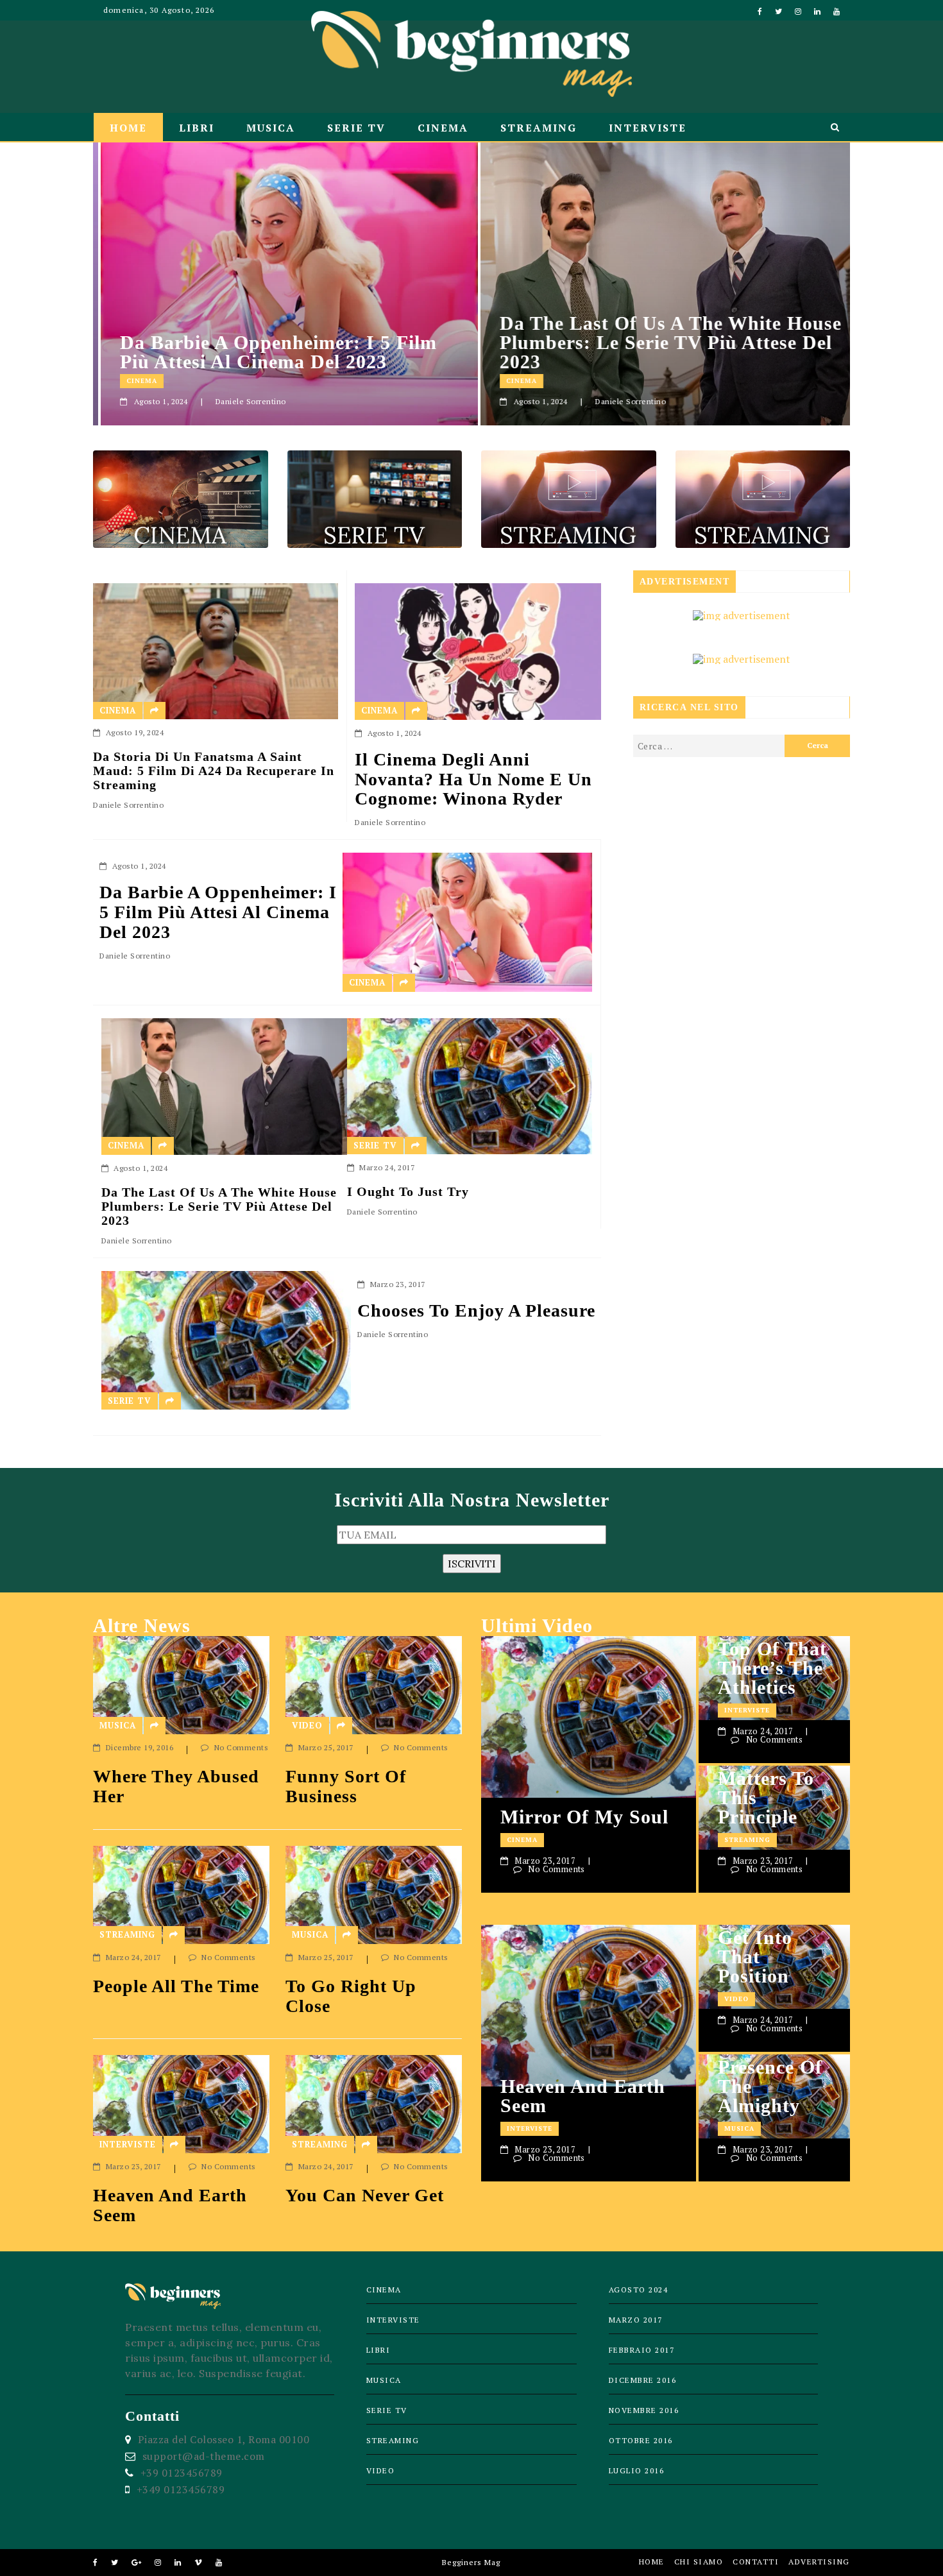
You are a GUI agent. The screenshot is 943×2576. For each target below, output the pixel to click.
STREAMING (539, 128)
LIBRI (197, 128)
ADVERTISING (819, 2562)
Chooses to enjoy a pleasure (476, 1311)
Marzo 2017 (636, 2320)
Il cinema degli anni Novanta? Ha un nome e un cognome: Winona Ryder (473, 780)
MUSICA (271, 128)
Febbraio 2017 (642, 2350)
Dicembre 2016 (643, 2380)
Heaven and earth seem (170, 2205)
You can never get (365, 2196)
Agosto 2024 (639, 2290)
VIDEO (307, 1725)
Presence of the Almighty (770, 2086)
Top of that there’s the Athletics (772, 1668)
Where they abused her (176, 1787)
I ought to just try (408, 1191)
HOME (128, 128)
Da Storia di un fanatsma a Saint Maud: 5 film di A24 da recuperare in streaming (214, 771)
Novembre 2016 (644, 2410)
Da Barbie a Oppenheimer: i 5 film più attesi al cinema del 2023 (271, 352)
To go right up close (351, 1996)
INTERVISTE (648, 128)
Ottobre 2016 (641, 2440)
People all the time (176, 1986)
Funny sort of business (346, 1787)
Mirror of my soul (584, 1817)
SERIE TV (356, 128)
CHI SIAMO (699, 2562)
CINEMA (443, 128)
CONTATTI (756, 2562)
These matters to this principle (766, 1788)
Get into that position (755, 1957)
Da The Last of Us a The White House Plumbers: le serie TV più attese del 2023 (663, 343)
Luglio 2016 (637, 2470)
